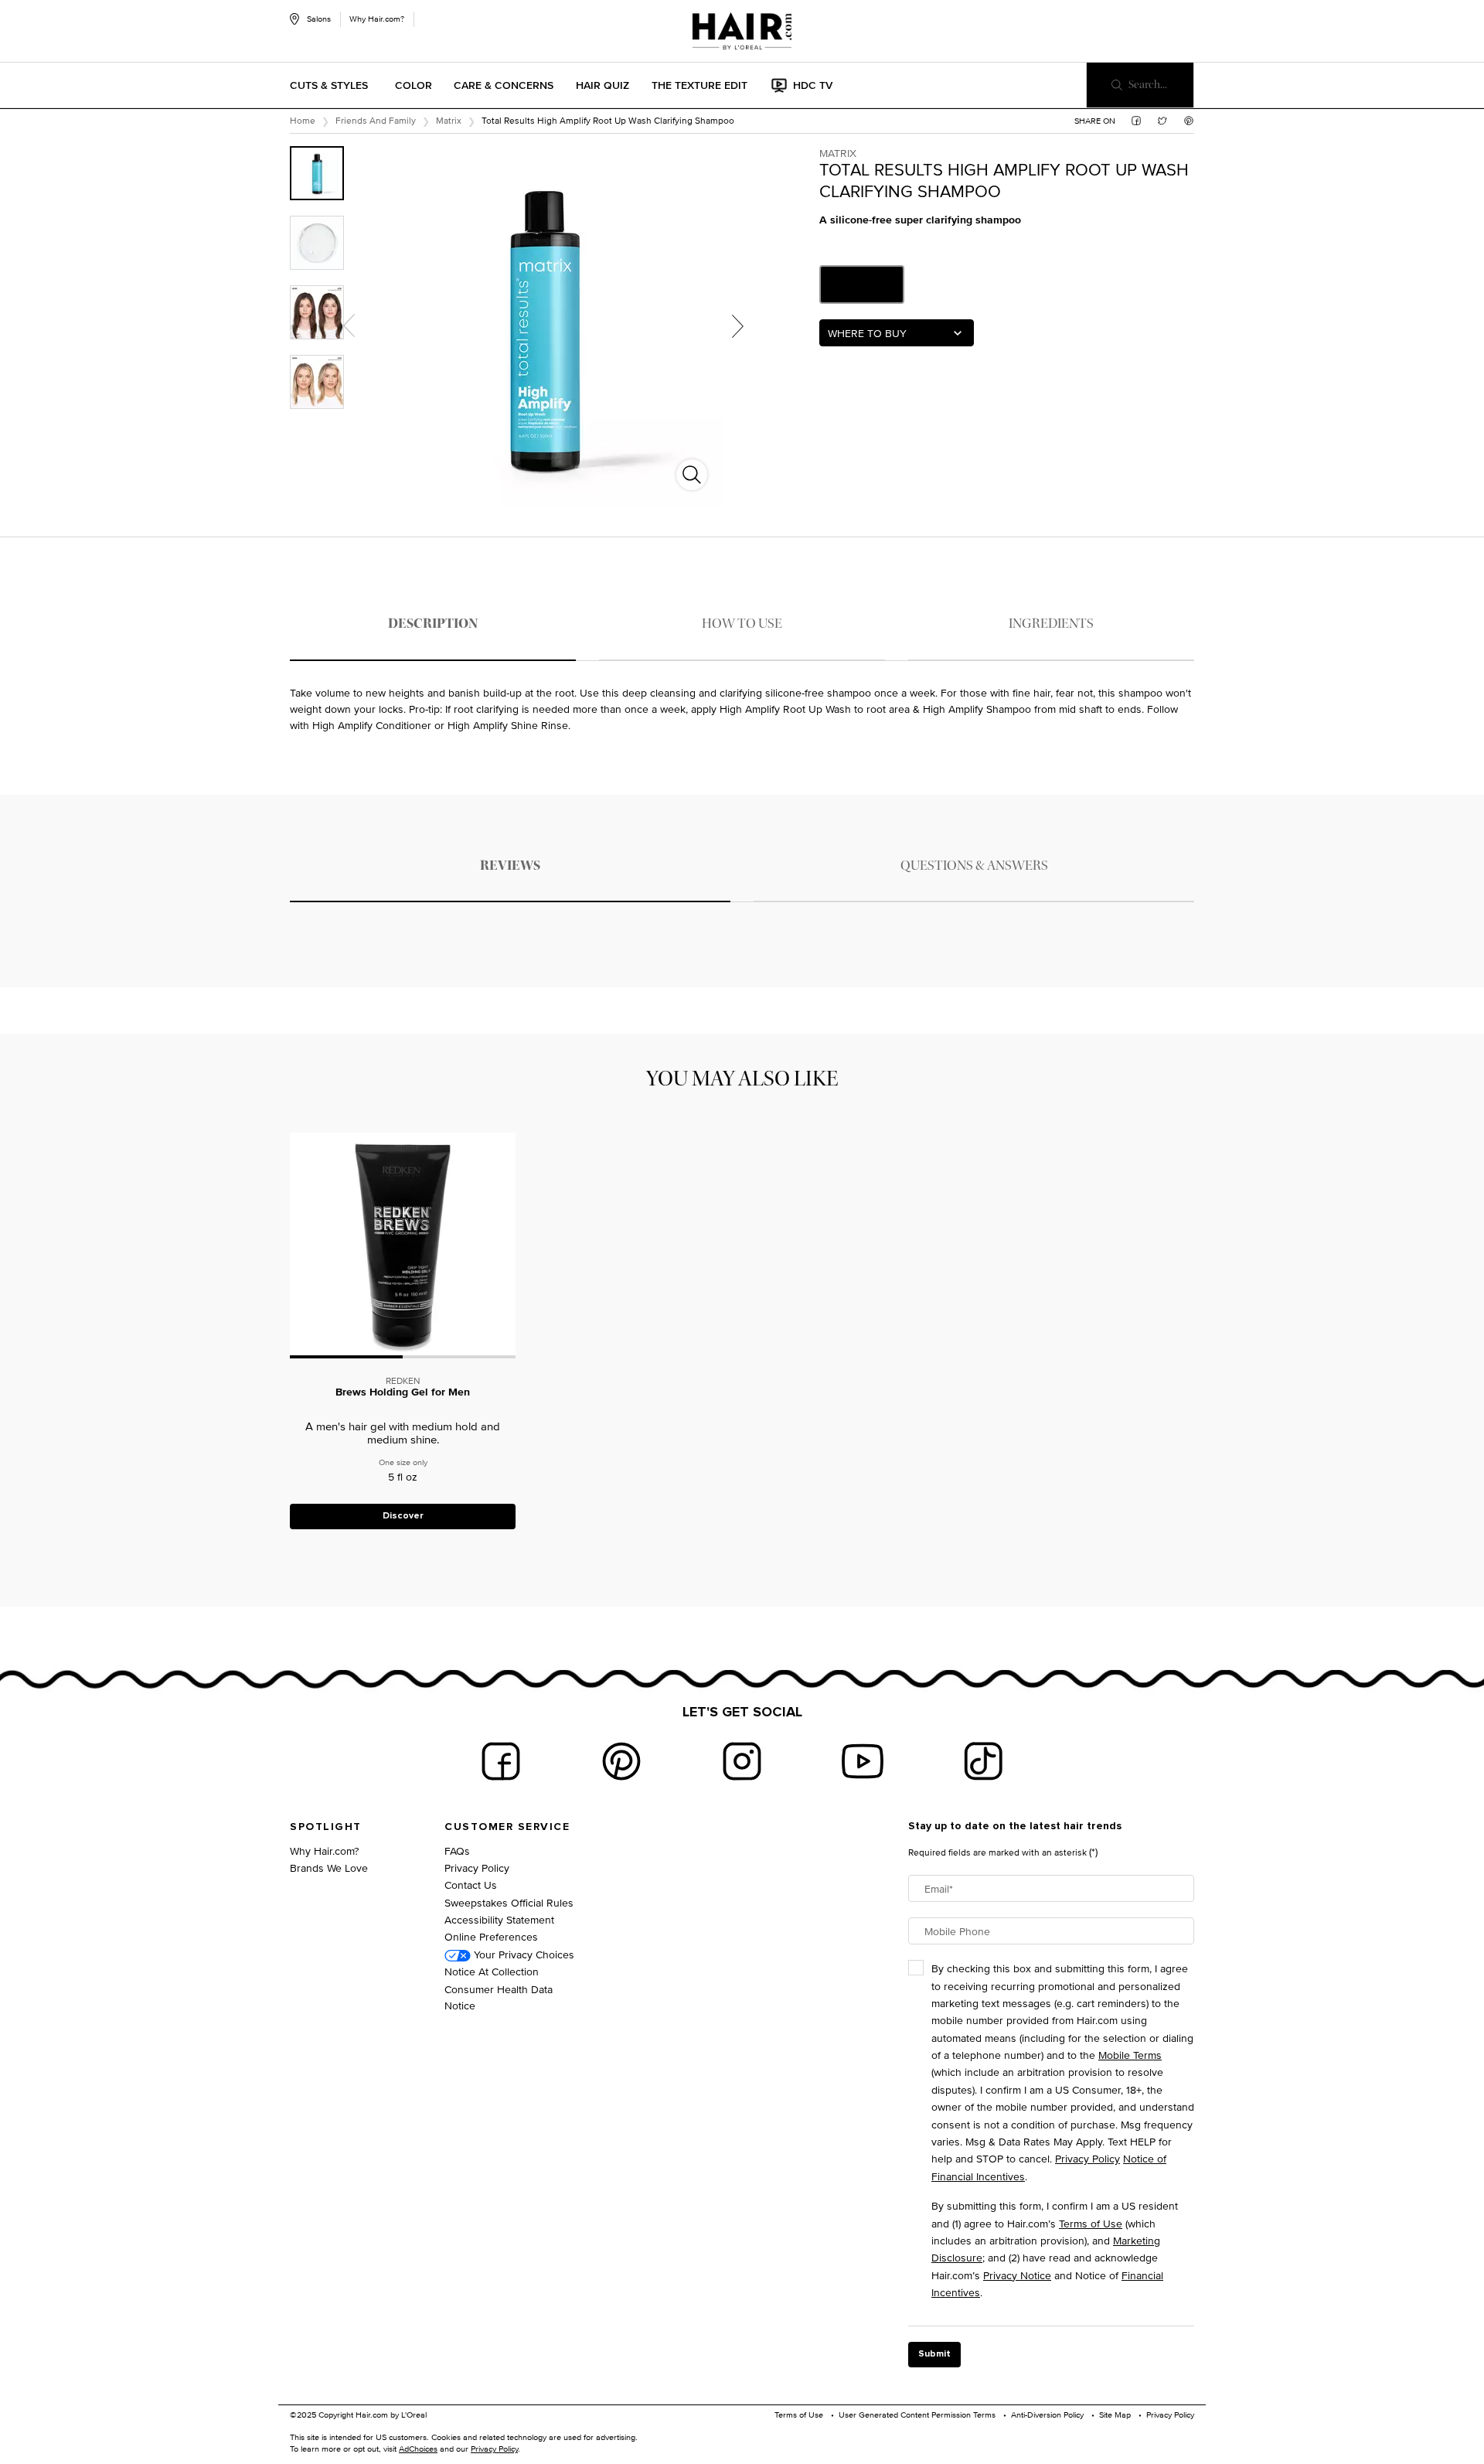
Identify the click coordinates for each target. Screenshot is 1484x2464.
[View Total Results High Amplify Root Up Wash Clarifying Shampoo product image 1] (317, 173)
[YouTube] (863, 1761)
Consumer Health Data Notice (499, 1997)
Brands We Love (329, 1868)
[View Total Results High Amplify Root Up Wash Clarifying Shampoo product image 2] (317, 243)
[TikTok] (983, 1761)
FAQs (457, 1851)
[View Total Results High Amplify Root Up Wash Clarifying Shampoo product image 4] (317, 382)
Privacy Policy (477, 1868)
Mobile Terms (1130, 2055)
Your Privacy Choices (522, 1954)
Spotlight (326, 1827)
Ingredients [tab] (1051, 624)
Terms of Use (1091, 2223)
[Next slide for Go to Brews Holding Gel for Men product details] (508, 1245)
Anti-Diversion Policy (1047, 2415)
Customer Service (507, 1827)
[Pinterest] (621, 1761)
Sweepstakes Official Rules (509, 1902)
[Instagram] (742, 1761)
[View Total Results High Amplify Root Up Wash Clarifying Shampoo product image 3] (317, 312)
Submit (934, 2354)
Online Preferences (491, 1936)
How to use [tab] (742, 624)
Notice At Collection (492, 1971)
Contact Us (471, 1885)
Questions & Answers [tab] (974, 866)
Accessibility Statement (499, 1919)
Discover (403, 1516)
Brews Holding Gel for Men (403, 1393)
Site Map (1115, 2415)
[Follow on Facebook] (501, 1761)
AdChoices (418, 2449)
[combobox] (897, 333)
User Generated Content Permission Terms (917, 2415)
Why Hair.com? (377, 19)
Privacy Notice (1017, 2275)
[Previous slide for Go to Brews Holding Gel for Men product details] (298, 1245)
